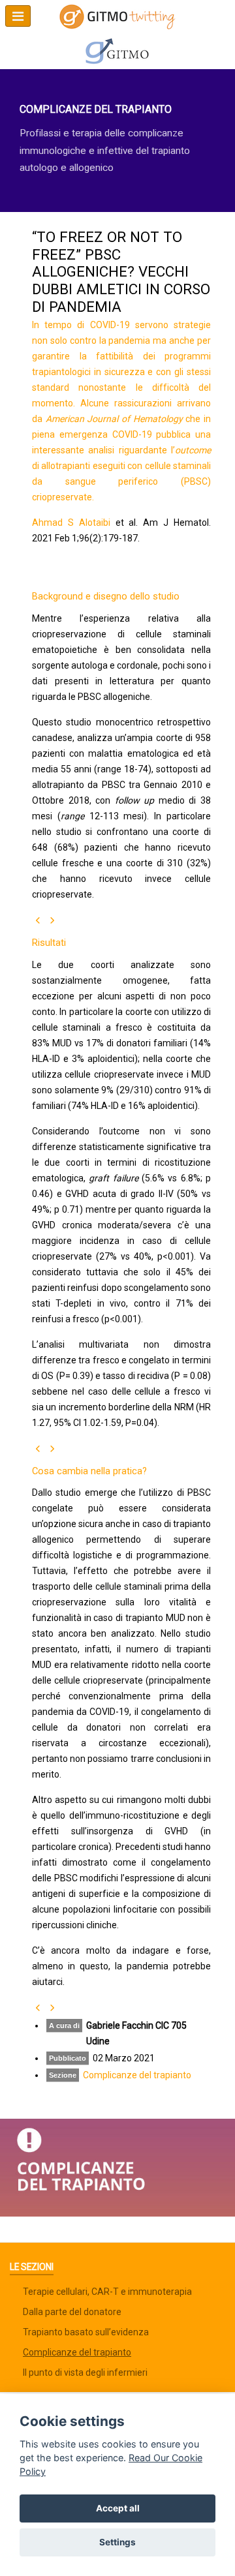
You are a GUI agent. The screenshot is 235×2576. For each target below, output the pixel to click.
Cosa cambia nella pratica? (89, 1471)
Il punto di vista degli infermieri (85, 2372)
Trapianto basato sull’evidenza (86, 2332)
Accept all (118, 2508)
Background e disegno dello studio (106, 596)
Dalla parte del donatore (72, 2312)
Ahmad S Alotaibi (71, 523)
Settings (117, 2542)
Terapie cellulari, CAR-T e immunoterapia (107, 2292)
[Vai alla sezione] (117, 2167)
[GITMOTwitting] (117, 17)
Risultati (49, 943)
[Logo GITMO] (117, 51)
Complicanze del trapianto (137, 2075)
